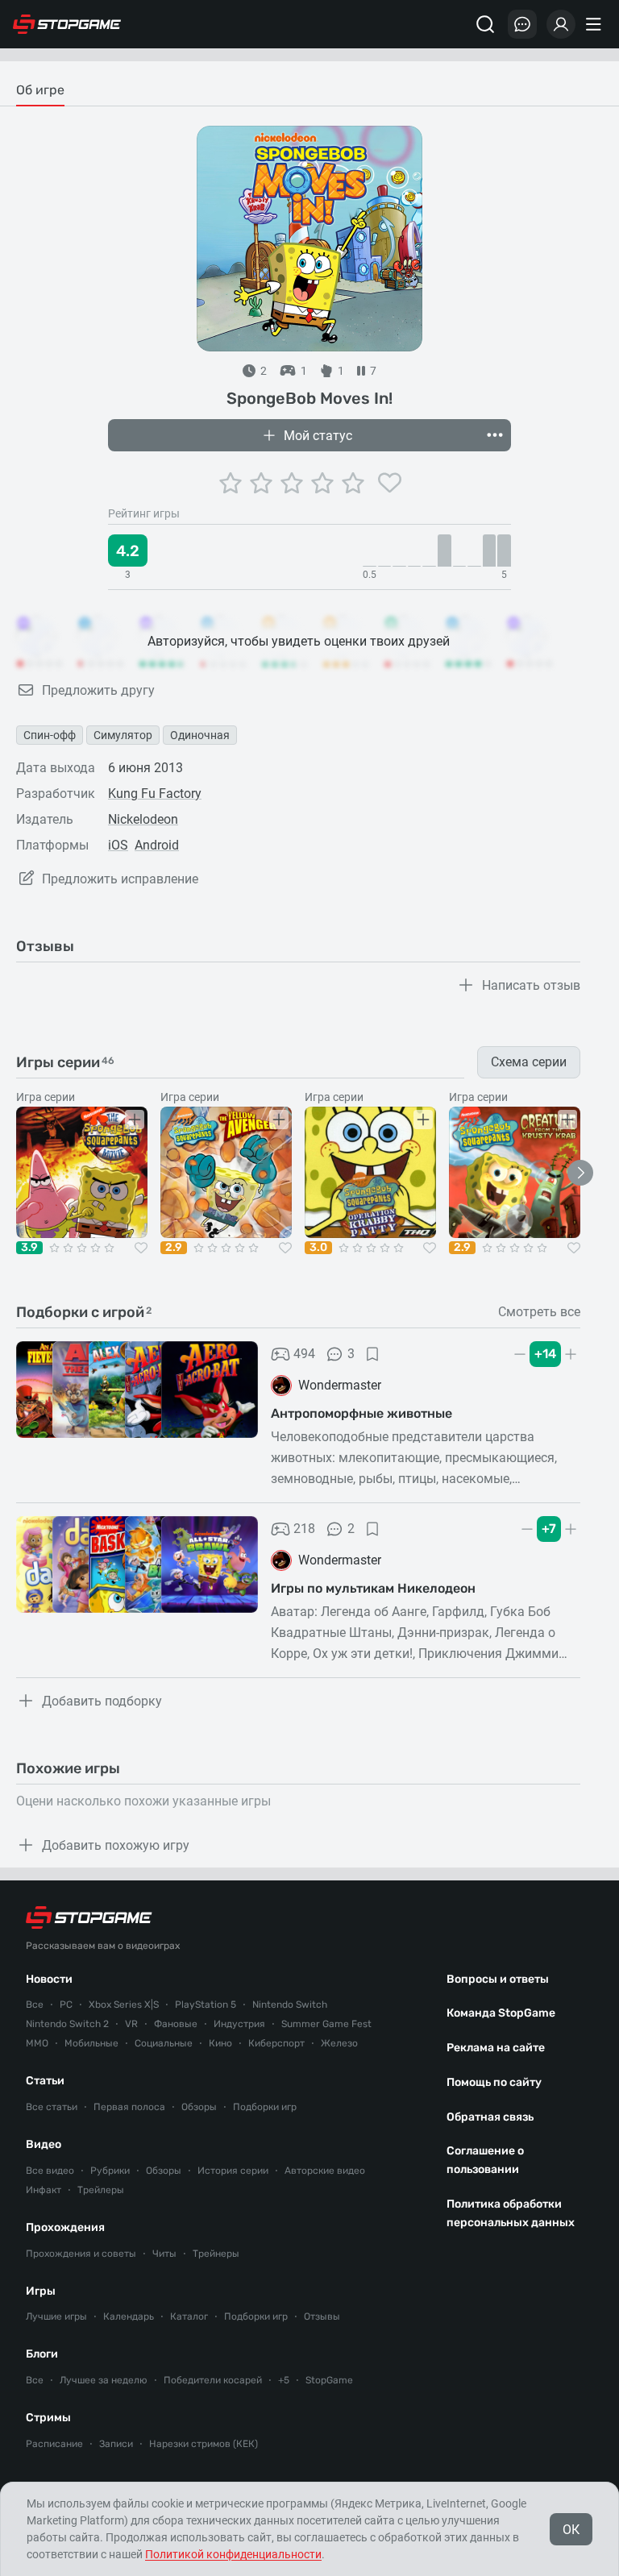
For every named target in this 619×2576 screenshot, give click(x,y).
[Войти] (561, 24)
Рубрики (110, 2171)
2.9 (174, 1248)
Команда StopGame (501, 2013)
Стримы (48, 2418)
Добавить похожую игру (116, 1845)
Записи (116, 2444)
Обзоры (199, 2107)
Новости (49, 1979)
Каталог (189, 2316)
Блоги (42, 2354)
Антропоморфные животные (361, 1413)
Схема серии (529, 1062)
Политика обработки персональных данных (511, 2213)
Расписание (54, 2444)
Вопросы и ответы (498, 1979)
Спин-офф (50, 735)
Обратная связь (490, 2117)
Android (157, 845)
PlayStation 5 (206, 2005)
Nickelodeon (143, 819)
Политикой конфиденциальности (233, 2554)
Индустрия (239, 2024)
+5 (284, 2380)
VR (131, 2024)
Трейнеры (216, 2254)
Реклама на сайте (496, 2048)
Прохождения (65, 2227)
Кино (220, 2043)
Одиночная (200, 735)
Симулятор (123, 735)
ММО (37, 2043)
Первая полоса (129, 2107)
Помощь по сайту (494, 2082)
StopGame (329, 2380)
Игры (41, 2291)
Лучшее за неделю (104, 2380)
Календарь (129, 2316)
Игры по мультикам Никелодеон (373, 1588)
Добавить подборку (102, 1701)
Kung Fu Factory (155, 794)
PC (66, 2005)
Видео (44, 2144)
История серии (233, 2171)
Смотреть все (539, 1312)
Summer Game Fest (326, 2024)
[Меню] (596, 24)
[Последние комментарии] (522, 24)
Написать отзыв (531, 985)
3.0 (318, 1248)
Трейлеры (101, 2190)
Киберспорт (276, 2043)
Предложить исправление (120, 879)
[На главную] (67, 24)
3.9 (29, 1248)
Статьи (45, 2081)
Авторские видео (325, 2171)
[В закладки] (372, 1354)
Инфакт (44, 2190)
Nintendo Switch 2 (67, 2024)
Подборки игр (265, 2107)
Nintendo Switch (290, 2005)
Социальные (164, 2043)
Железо (339, 2043)
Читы (164, 2254)
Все (35, 2005)
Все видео (50, 2171)
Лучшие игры (56, 2316)
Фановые (176, 2024)
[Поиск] (485, 24)
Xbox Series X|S (124, 2005)
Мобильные (91, 2043)
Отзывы (322, 2316)
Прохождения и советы (81, 2254)
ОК (571, 2530)
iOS (118, 845)
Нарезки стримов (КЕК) (204, 2444)
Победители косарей (213, 2380)
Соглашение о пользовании (485, 2160)
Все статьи (52, 2107)
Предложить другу (98, 690)
